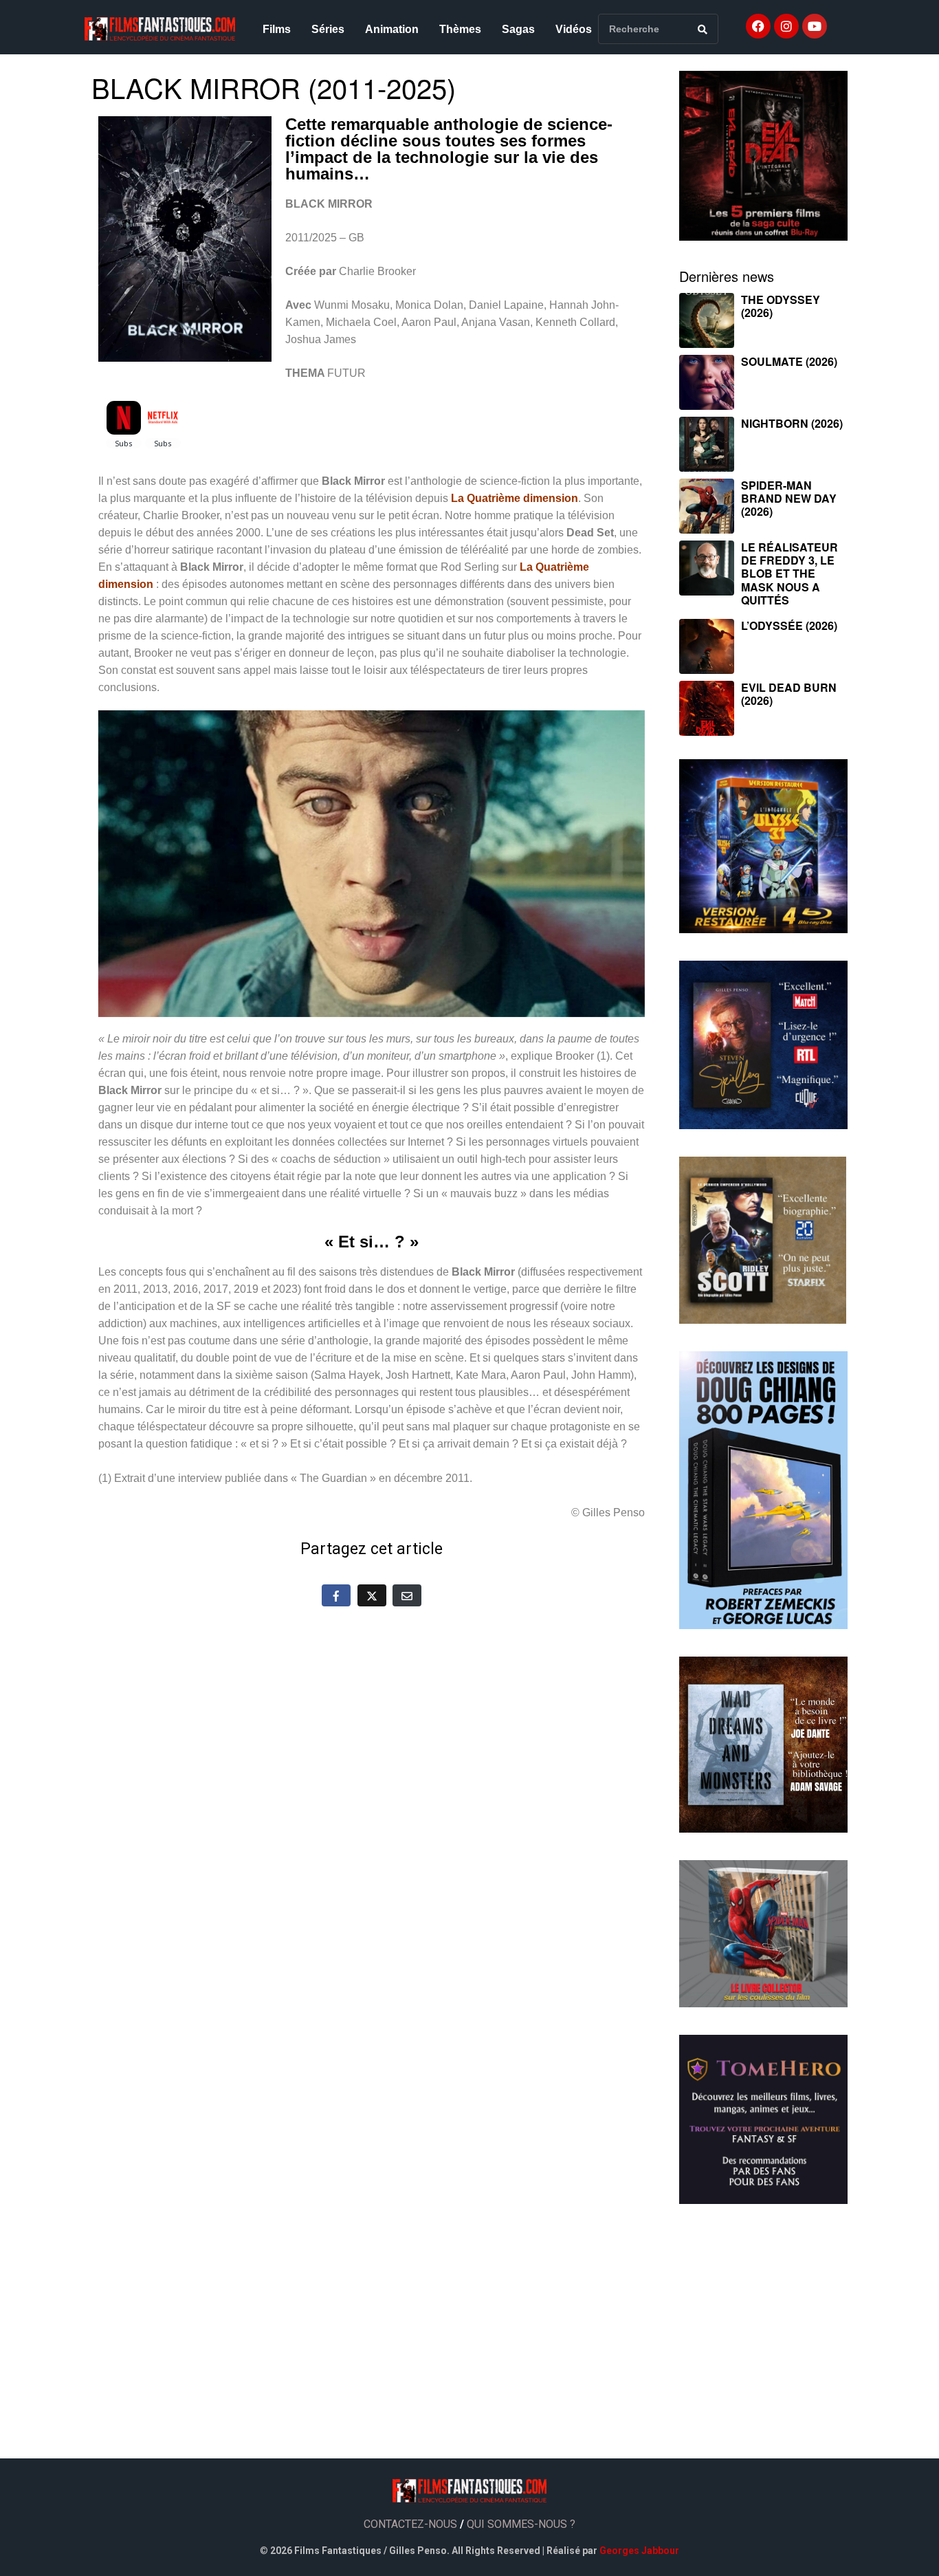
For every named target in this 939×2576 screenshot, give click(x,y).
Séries (328, 29)
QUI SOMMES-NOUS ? (521, 2524)
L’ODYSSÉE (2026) (789, 625)
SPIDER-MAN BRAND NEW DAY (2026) (789, 498)
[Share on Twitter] (372, 1595)
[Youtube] (815, 26)
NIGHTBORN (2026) (792, 423)
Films (277, 29)
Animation (392, 29)
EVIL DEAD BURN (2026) (789, 694)
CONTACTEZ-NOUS (410, 2524)
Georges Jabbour (639, 2551)
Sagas (518, 29)
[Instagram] (786, 26)
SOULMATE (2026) (789, 361)
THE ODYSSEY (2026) (781, 306)
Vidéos (574, 29)
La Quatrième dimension (515, 498)
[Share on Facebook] (336, 1595)
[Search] (703, 29)
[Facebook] (758, 26)
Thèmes (460, 29)
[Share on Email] (407, 1595)
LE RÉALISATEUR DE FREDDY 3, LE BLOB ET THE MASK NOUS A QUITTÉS (789, 574)
